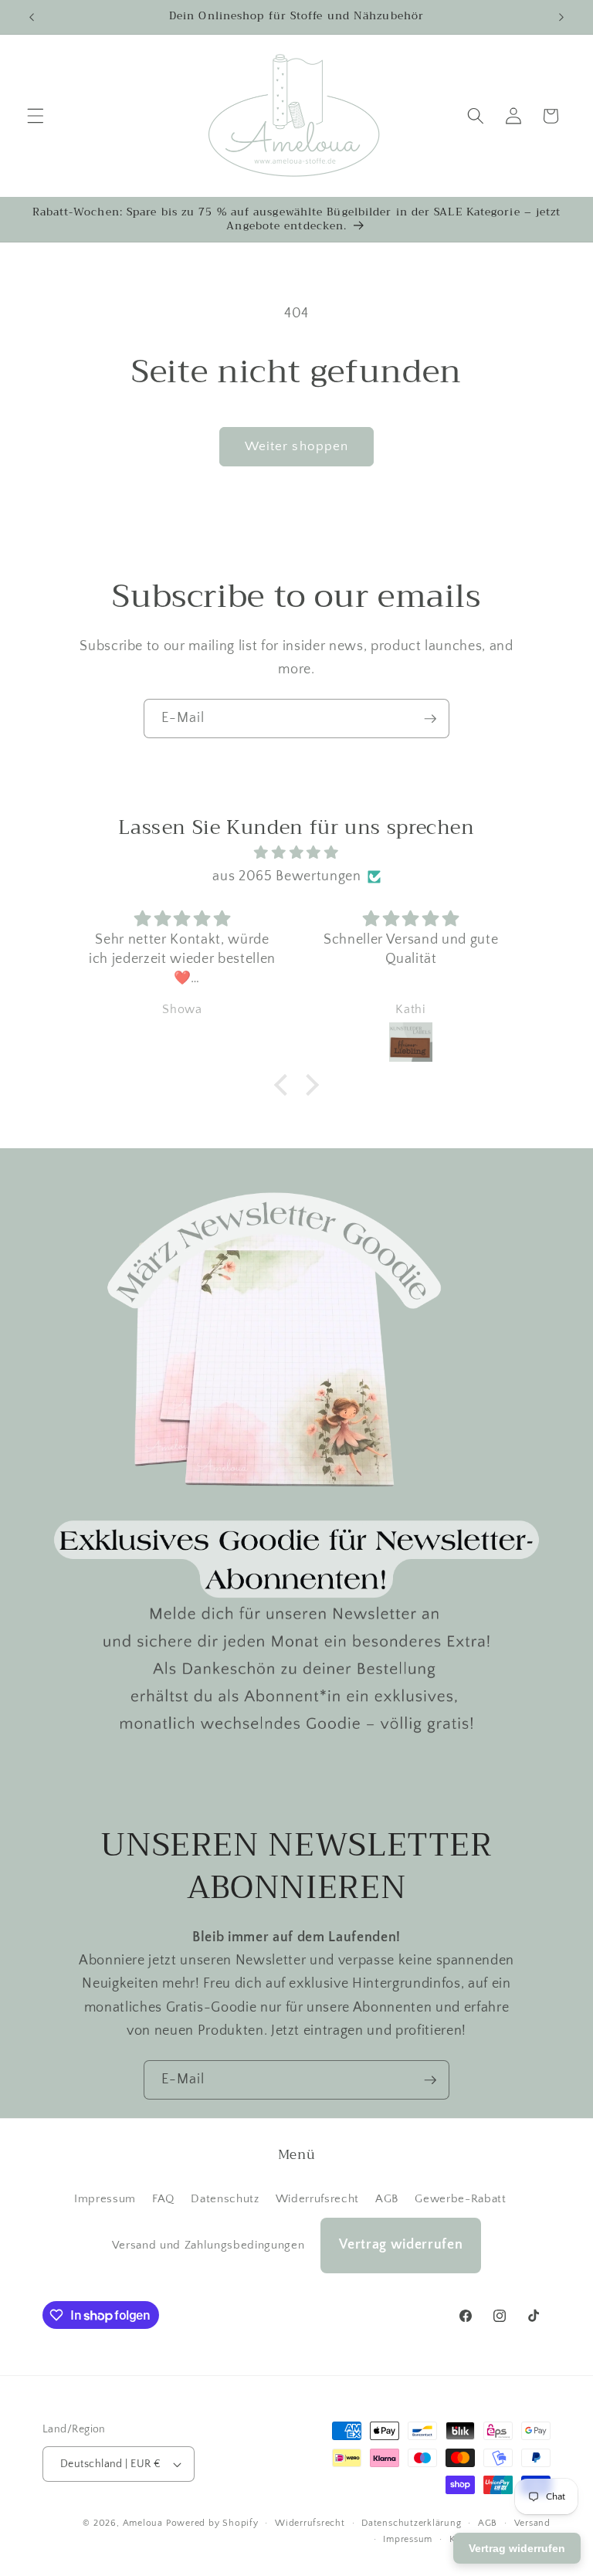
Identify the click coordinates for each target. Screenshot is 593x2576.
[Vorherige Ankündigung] (32, 17)
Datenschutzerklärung (411, 2523)
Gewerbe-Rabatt (460, 2199)
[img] (296, 853)
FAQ (163, 2199)
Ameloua (143, 2523)
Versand (532, 2523)
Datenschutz (225, 2199)
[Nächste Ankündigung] (561, 17)
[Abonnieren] (430, 719)
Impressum (105, 2199)
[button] (36, 116)
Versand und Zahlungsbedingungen (208, 2245)
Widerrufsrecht (317, 2199)
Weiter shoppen (296, 446)
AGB (387, 2199)
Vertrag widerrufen (401, 2245)
